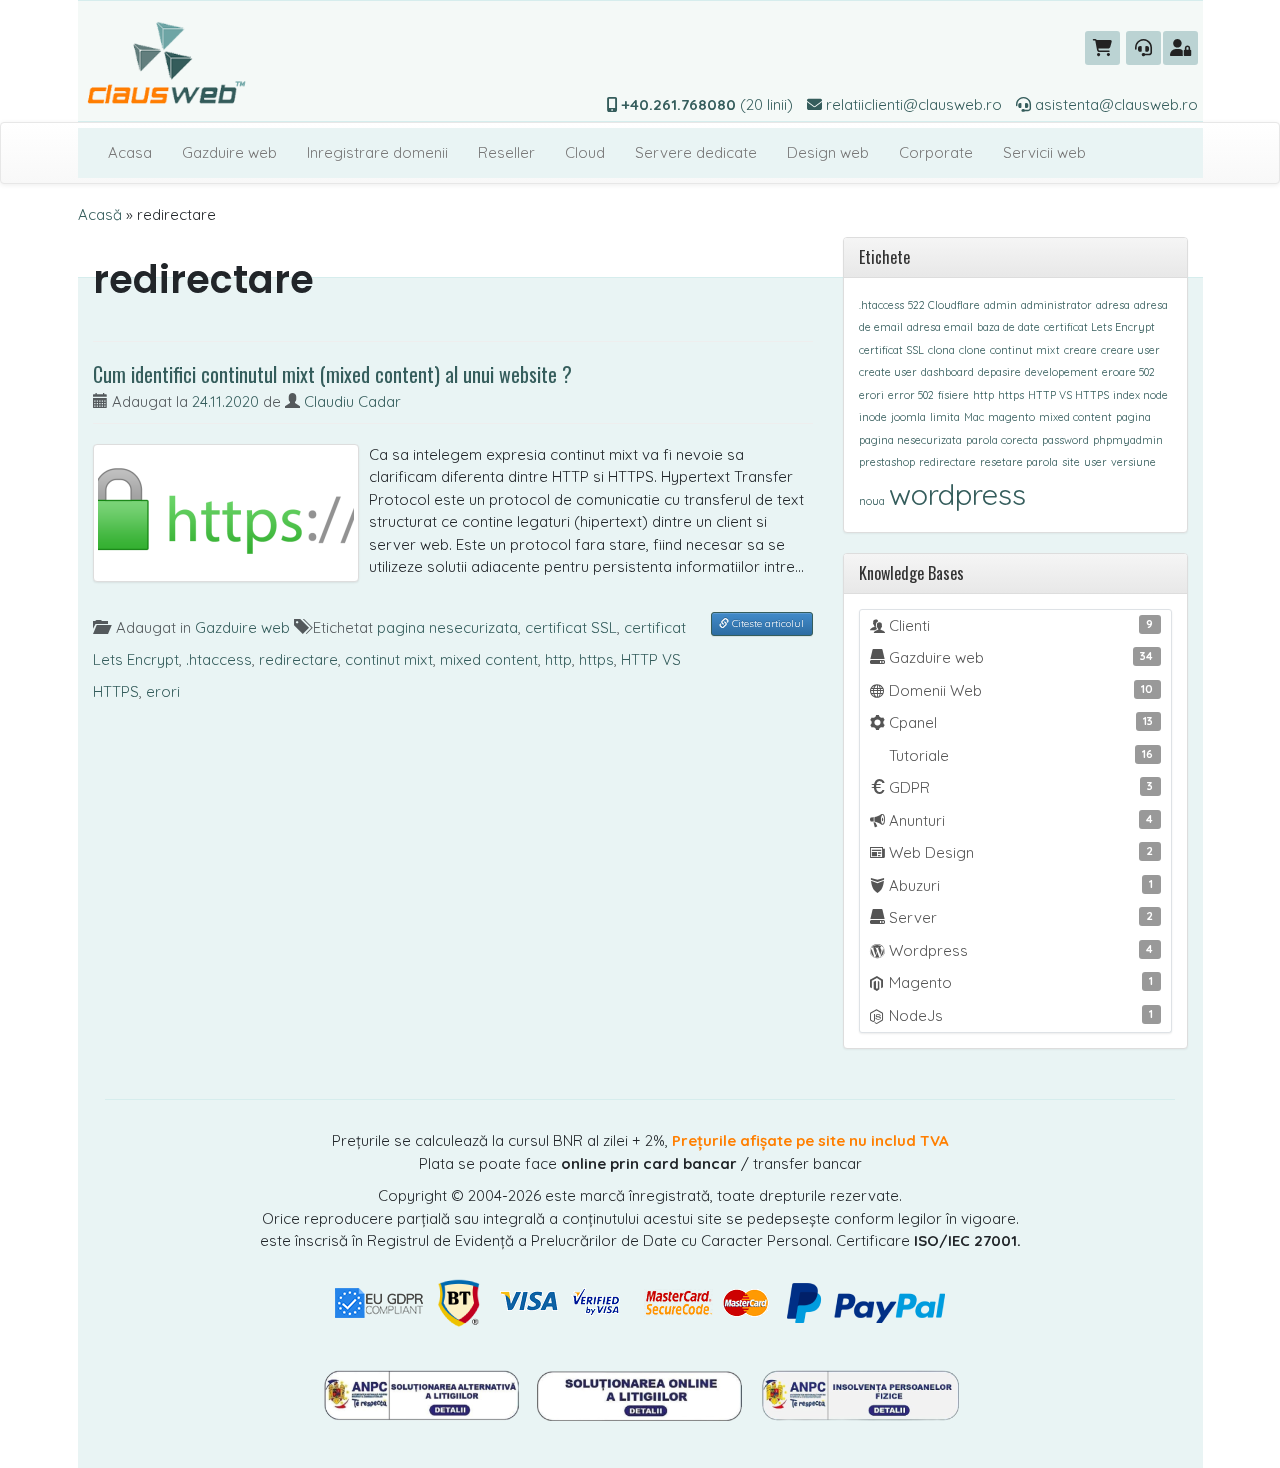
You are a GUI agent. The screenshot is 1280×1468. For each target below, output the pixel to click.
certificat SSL (571, 627)
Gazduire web (229, 152)
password (1065, 440)
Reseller (506, 152)
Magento (1019, 982)
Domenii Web (1019, 690)
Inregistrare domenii (377, 152)
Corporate (936, 152)
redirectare (298, 659)
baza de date (1008, 327)
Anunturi (1019, 820)
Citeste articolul (766, 623)
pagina (1133, 417)
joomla (908, 417)
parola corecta (1002, 440)
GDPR (1019, 787)
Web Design (1019, 852)
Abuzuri (1019, 885)
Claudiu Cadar (352, 401)
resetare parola (1019, 462)
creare (1080, 350)
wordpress (957, 494)
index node (1140, 395)
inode (873, 417)
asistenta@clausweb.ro (1114, 104)
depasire (999, 372)
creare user (1130, 350)
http (558, 659)
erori (163, 691)
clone (972, 350)
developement (1061, 372)
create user (888, 372)
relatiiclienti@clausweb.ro (912, 104)
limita (945, 417)
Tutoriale (1019, 755)
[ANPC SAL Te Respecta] (423, 1393)
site (1071, 462)
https (596, 659)
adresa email (940, 327)
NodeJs (1019, 1015)
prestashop (887, 462)
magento (1011, 417)
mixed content (489, 659)
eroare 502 (1128, 372)
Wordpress (1019, 950)
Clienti (1019, 625)
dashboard (947, 372)
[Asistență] (1143, 48)
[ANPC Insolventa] (860, 1393)
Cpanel (1019, 722)
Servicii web (1044, 152)
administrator (1056, 305)
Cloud (585, 152)
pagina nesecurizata (447, 627)
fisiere (953, 395)
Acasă (100, 214)
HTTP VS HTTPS (1068, 395)
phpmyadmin (1128, 440)
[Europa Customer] (642, 1393)
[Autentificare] (1180, 48)
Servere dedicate (696, 152)
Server (1019, 917)
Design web (828, 152)
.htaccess (219, 659)
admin (1000, 305)
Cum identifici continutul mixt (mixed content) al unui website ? (332, 374)
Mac (974, 417)
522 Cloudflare (944, 305)
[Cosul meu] (1102, 48)
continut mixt (389, 659)
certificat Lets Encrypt (1099, 327)
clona (941, 350)
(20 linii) (707, 104)
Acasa (130, 152)
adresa (1113, 305)
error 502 (911, 395)
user (1095, 462)
